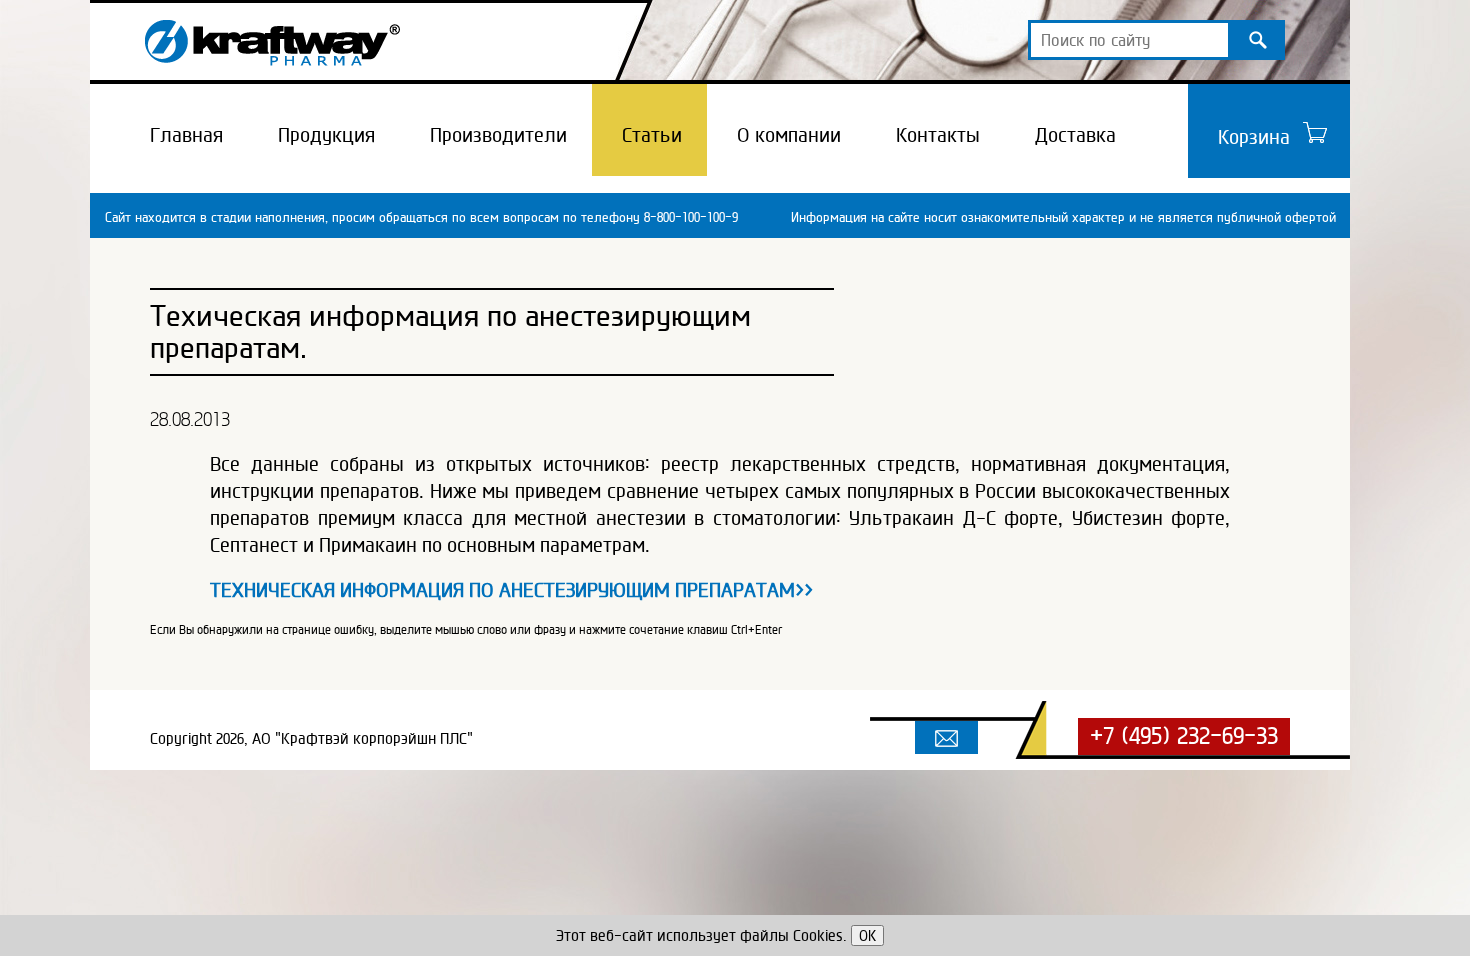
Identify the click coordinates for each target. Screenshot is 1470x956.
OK (867, 935)
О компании (789, 135)
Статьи (652, 135)
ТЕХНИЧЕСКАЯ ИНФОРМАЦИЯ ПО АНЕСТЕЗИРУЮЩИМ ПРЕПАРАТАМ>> (511, 590)
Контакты (938, 135)
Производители (498, 135)
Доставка (1075, 135)
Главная (186, 135)
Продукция (326, 135)
